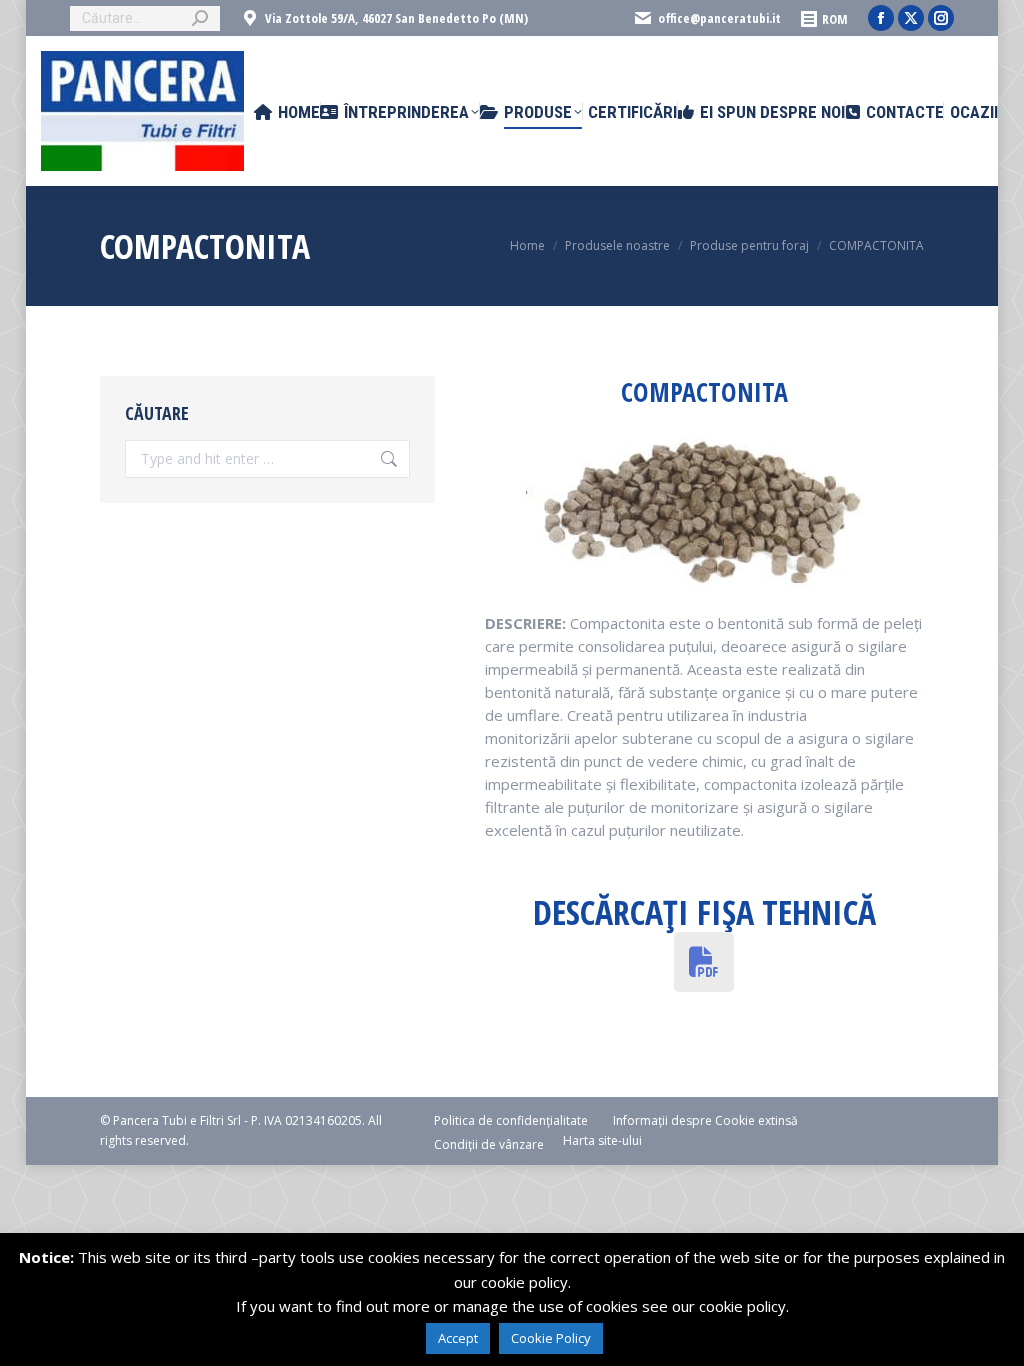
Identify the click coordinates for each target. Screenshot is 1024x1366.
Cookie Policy (551, 1338)
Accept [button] (458, 1338)
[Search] (200, 18)
